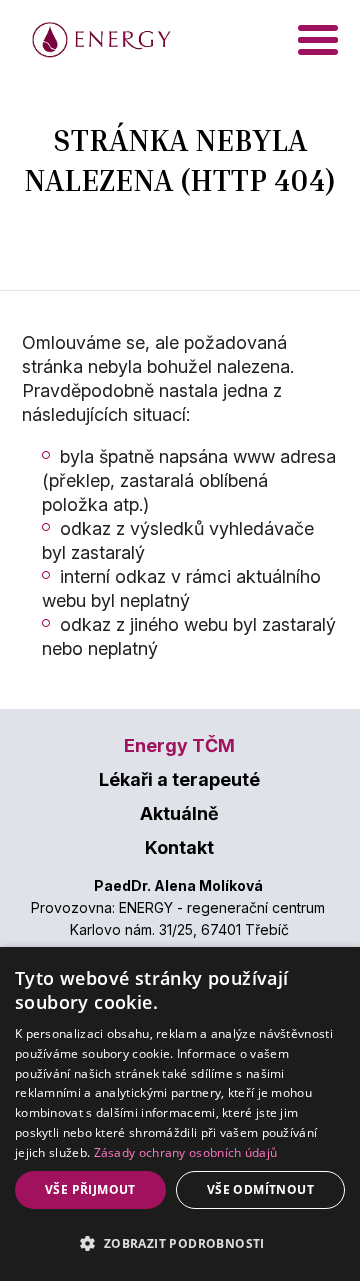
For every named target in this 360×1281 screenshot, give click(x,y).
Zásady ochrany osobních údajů (186, 1152)
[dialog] (180, 1114)
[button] (180, 1244)
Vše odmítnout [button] (260, 1189)
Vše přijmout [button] (90, 1189)
